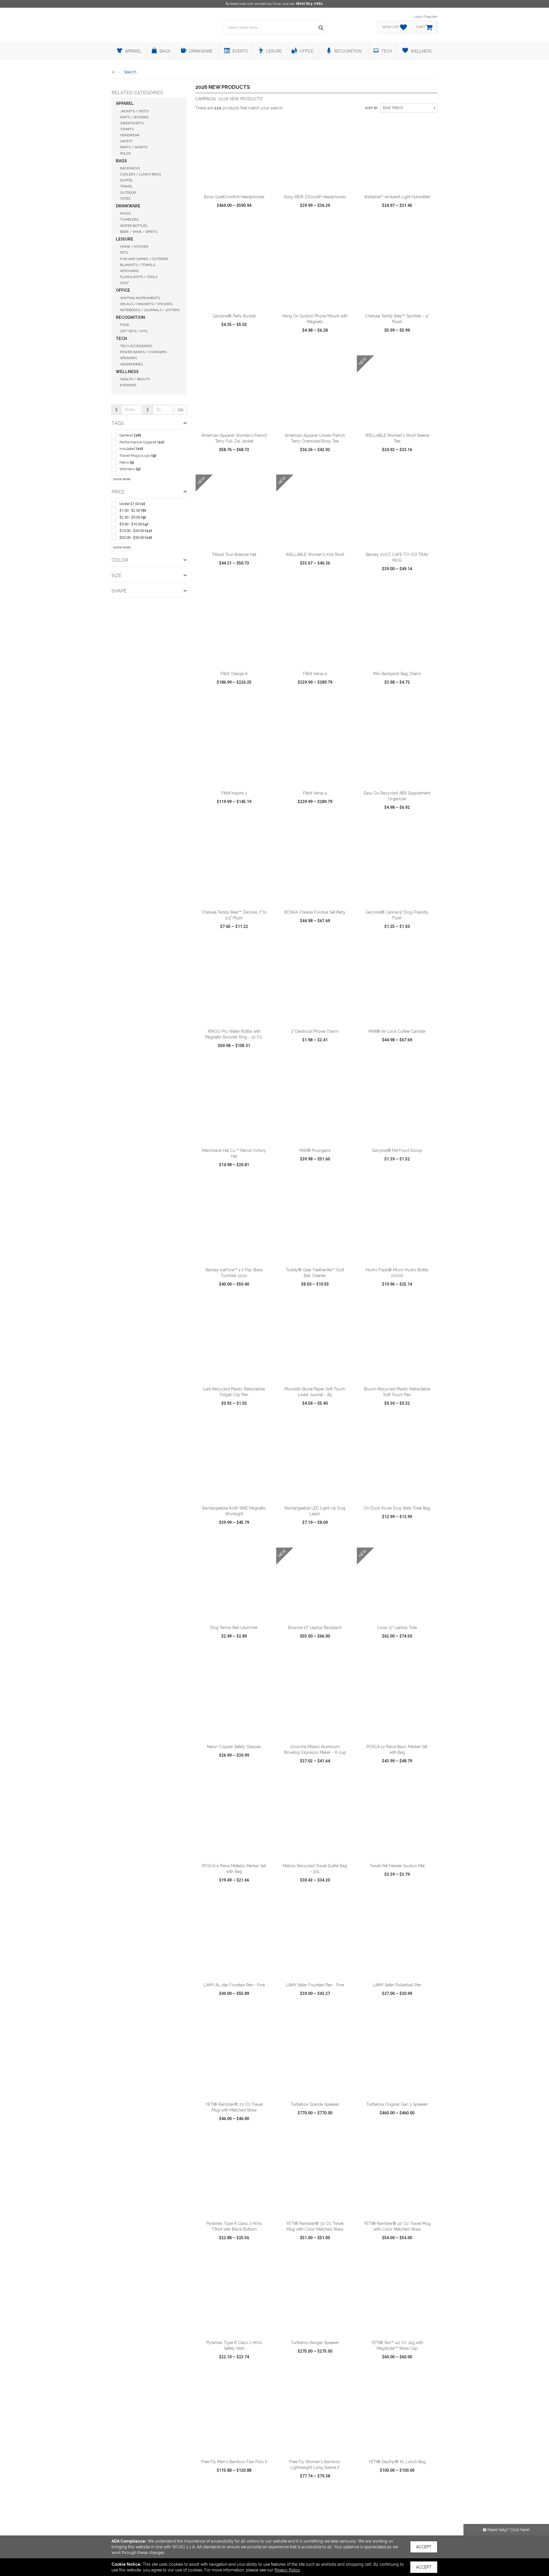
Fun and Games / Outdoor (144, 259)
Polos (125, 153)
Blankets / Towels (138, 265)
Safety (126, 141)
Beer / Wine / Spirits (139, 232)
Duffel (127, 180)
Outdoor (128, 193)
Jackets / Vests (134, 111)
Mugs (125, 213)
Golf (125, 283)
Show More (122, 479)
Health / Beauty (135, 379)
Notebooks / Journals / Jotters (150, 310)
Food (125, 325)
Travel (126, 186)
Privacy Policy (287, 2570)
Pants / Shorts (134, 147)
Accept (424, 2547)
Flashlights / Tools (139, 277)
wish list (242, 228)
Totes (125, 199)
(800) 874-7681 (309, 4)
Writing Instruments (140, 298)
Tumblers (129, 219)
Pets (124, 253)
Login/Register (426, 17)
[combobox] (409, 108)
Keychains (129, 271)
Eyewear (128, 385)
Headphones (131, 364)
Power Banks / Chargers (143, 352)
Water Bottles (134, 226)
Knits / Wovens (134, 117)
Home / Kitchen (134, 247)
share (265, 228)
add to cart (237, 184)
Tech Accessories (136, 346)
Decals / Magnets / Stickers (146, 304)
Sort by (371, 108)
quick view (213, 228)
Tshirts (127, 129)
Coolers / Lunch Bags (141, 174)
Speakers (129, 358)
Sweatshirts (132, 123)
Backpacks (130, 168)
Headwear (130, 135)
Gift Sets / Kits (134, 331)
